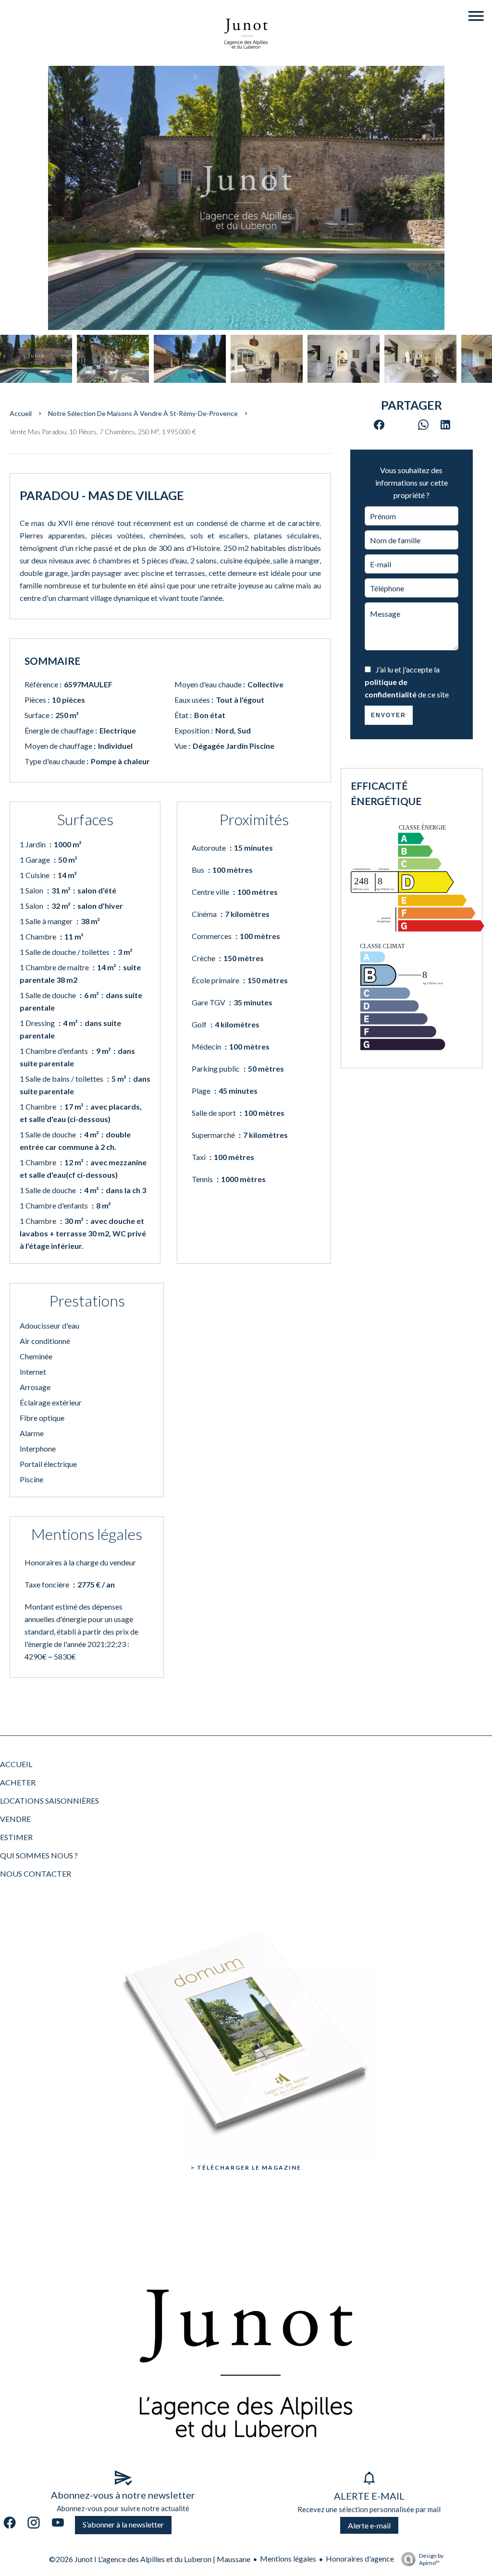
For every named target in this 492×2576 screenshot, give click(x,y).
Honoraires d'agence (360, 2558)
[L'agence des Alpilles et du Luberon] (246, 59)
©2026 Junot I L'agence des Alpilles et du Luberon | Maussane (150, 2559)
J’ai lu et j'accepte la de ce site (407, 682)
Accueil (21, 413)
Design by (431, 2559)
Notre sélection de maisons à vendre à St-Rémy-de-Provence (143, 413)
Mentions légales (288, 2558)
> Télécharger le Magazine (246, 2167)
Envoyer (388, 715)
